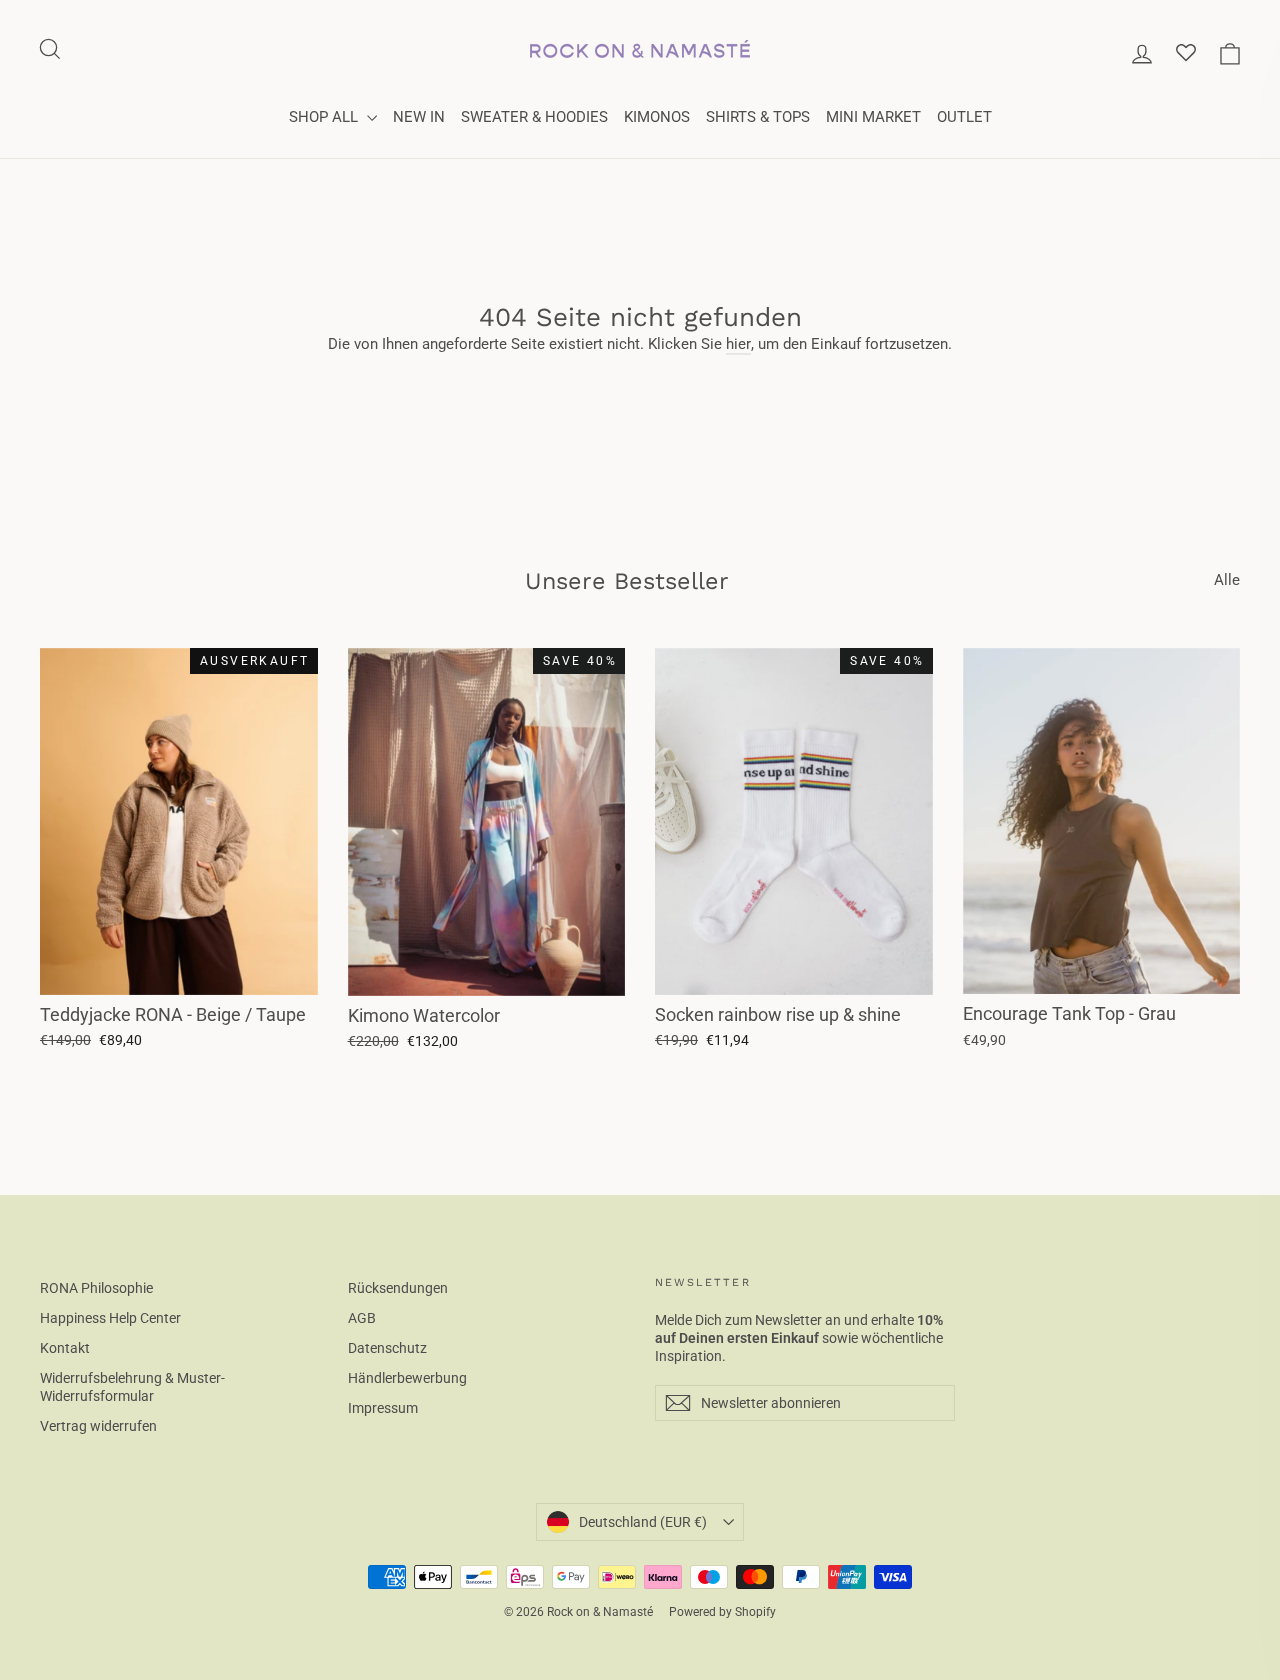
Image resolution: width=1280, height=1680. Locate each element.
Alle (1227, 580)
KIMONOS (657, 117)
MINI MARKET (873, 117)
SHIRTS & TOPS (758, 117)
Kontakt (65, 1348)
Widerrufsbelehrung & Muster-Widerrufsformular (132, 1387)
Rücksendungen (398, 1288)
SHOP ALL (325, 117)
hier (738, 344)
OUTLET (964, 117)
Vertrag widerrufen (98, 1426)
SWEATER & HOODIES (534, 117)
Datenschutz (387, 1348)
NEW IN (419, 117)
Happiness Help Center (110, 1318)
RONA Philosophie (96, 1288)
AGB (362, 1318)
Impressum (383, 1408)
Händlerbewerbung (407, 1378)
